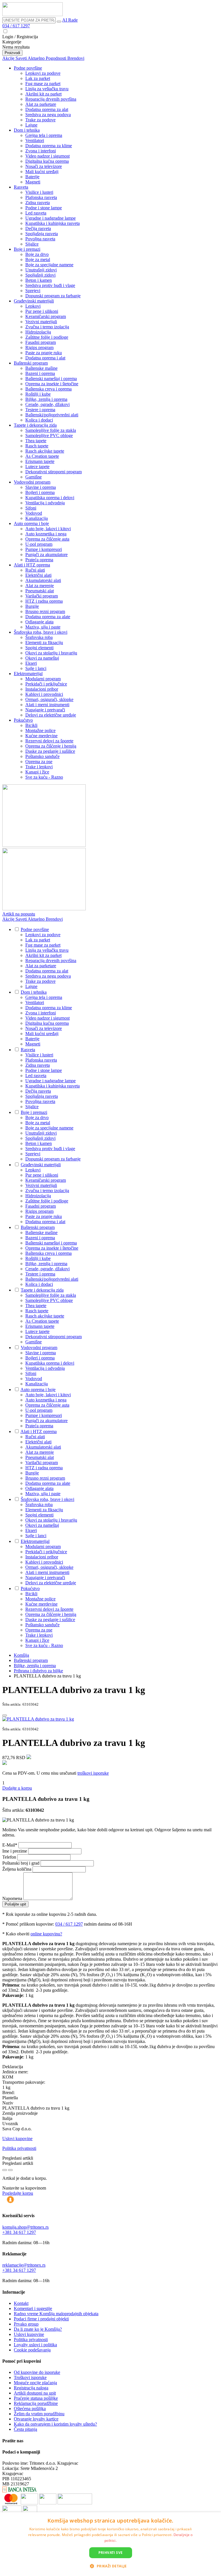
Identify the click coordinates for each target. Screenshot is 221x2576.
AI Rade (70, 20)
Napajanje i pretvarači (45, 710)
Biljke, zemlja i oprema (46, 399)
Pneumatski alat (40, 591)
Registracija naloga (31, 2388)
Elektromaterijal (28, 674)
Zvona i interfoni (41, 151)
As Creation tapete (42, 456)
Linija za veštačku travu (47, 89)
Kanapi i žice (37, 772)
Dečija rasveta (38, 228)
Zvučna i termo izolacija (47, 327)
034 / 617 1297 (16, 26)
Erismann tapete (40, 461)
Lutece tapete (37, 467)
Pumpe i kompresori (44, 549)
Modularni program (43, 679)
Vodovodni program (32, 482)
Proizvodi (12, 53)
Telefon (10, 1857)
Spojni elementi (39, 648)
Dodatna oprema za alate (48, 617)
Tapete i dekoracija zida (35, 425)
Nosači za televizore (44, 166)
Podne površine (28, 68)
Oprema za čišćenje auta (47, 539)
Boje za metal (38, 259)
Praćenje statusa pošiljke (36, 2398)
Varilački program (42, 596)
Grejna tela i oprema (44, 135)
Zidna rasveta (38, 203)
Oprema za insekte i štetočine (52, 384)
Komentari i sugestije (33, 2308)
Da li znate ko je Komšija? (38, 2329)
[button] (110, 2566)
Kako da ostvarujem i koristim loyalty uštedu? (55, 2424)
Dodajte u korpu (17, 1788)
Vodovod (34, 513)
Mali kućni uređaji (42, 172)
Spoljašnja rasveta (42, 234)
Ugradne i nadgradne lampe (51, 218)
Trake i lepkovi (39, 767)
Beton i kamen (39, 280)
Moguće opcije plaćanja (35, 2383)
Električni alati (38, 575)
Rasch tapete (37, 446)
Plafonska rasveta (41, 197)
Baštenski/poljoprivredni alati (52, 415)
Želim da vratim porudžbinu (39, 2414)
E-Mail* (10, 1845)
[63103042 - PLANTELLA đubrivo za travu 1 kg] (38, 1719)
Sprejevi (33, 291)
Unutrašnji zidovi (41, 270)
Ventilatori (35, 140)
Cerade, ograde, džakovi (47, 404)
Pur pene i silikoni (42, 311)
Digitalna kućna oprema (47, 161)
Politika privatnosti (19, 2148)
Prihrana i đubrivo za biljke (38, 1671)
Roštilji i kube (38, 394)
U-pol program (39, 544)
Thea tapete (36, 441)
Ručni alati (35, 570)
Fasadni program (41, 342)
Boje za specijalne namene (49, 265)
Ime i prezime (15, 1851)
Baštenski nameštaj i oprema (51, 379)
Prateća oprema (39, 560)
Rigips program (39, 347)
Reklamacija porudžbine (36, 2403)
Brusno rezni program (45, 611)
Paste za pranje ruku (44, 353)
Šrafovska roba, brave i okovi (41, 632)
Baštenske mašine (41, 368)
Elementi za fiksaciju (44, 642)
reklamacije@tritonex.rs (24, 2265)
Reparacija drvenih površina (51, 99)
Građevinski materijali (34, 301)
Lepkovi (33, 306)
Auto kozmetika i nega (46, 534)
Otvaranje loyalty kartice (36, 2419)
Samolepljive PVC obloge (49, 435)
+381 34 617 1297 (19, 2232)
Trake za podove (40, 120)
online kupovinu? (46, 1934)
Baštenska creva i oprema (48, 389)
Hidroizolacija (38, 332)
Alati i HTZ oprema (32, 565)
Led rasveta (36, 213)
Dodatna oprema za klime (49, 146)
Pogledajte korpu (18, 2193)
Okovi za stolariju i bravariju (51, 653)
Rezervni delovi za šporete (49, 741)
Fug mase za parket (43, 84)
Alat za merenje (40, 586)
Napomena (13, 1898)
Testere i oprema (40, 410)
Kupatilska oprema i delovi (50, 498)
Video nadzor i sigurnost (47, 156)
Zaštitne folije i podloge (47, 337)
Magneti (33, 182)
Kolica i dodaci (39, 420)
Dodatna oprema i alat (45, 358)
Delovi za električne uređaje (51, 715)
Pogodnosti (57, 58)
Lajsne (31, 125)
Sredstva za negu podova (48, 115)
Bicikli (31, 725)
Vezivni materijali (41, 322)
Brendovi (76, 58)
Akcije (9, 58)
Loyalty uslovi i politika (35, 2345)
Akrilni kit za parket (43, 94)
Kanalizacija (37, 518)
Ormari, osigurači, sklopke (49, 699)
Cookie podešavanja (32, 2350)
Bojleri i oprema (40, 492)
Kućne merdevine (41, 736)
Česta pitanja (25, 2429)
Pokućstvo (23, 720)
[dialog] (110, 2544)
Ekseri (31, 663)
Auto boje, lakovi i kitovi (48, 529)
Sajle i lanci (36, 668)
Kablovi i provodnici (44, 694)
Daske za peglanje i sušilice (50, 751)
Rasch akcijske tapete (45, 451)
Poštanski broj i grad (21, 1863)
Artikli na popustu (19, 914)
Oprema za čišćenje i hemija (51, 746)
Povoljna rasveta (40, 239)
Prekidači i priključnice (46, 684)
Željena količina (17, 1869)
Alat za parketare (41, 104)
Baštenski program (31, 363)
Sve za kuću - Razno (44, 777)
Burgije (32, 606)
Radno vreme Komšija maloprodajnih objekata (56, 2314)
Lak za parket (38, 78)
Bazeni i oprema (40, 373)
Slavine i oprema (41, 487)
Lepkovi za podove (43, 73)
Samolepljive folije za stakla (51, 430)
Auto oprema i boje (31, 523)
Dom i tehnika (27, 130)
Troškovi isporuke (30, 2377)
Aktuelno (37, 58)
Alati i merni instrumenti (47, 705)
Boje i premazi (27, 249)
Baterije (32, 177)
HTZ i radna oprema (44, 601)
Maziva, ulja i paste (43, 627)
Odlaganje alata (39, 622)
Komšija (21, 1655)
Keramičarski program (46, 316)
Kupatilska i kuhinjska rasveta (53, 223)
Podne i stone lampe (44, 208)
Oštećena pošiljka (30, 2409)
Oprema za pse (39, 762)
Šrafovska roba (39, 637)
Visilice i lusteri (39, 192)
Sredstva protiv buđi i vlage (50, 285)
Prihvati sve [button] (111, 2553)
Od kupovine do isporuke (37, 2372)
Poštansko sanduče (42, 756)
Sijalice (32, 244)
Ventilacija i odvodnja (45, 503)
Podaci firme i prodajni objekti (41, 2319)
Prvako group (26, 2324)
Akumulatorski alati (43, 580)
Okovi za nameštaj (42, 658)
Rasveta (21, 187)
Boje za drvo (37, 254)
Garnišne (34, 477)
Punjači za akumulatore (46, 555)
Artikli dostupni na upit (35, 2393)
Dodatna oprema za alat (47, 109)
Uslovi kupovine (17, 2139)
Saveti (22, 58)
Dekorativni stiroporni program (54, 472)
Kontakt (21, 2303)
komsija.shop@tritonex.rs (25, 2227)
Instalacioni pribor (42, 689)
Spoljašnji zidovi (40, 275)
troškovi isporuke (93, 1773)
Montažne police (40, 730)
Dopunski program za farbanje (53, 296)
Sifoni (31, 508)
